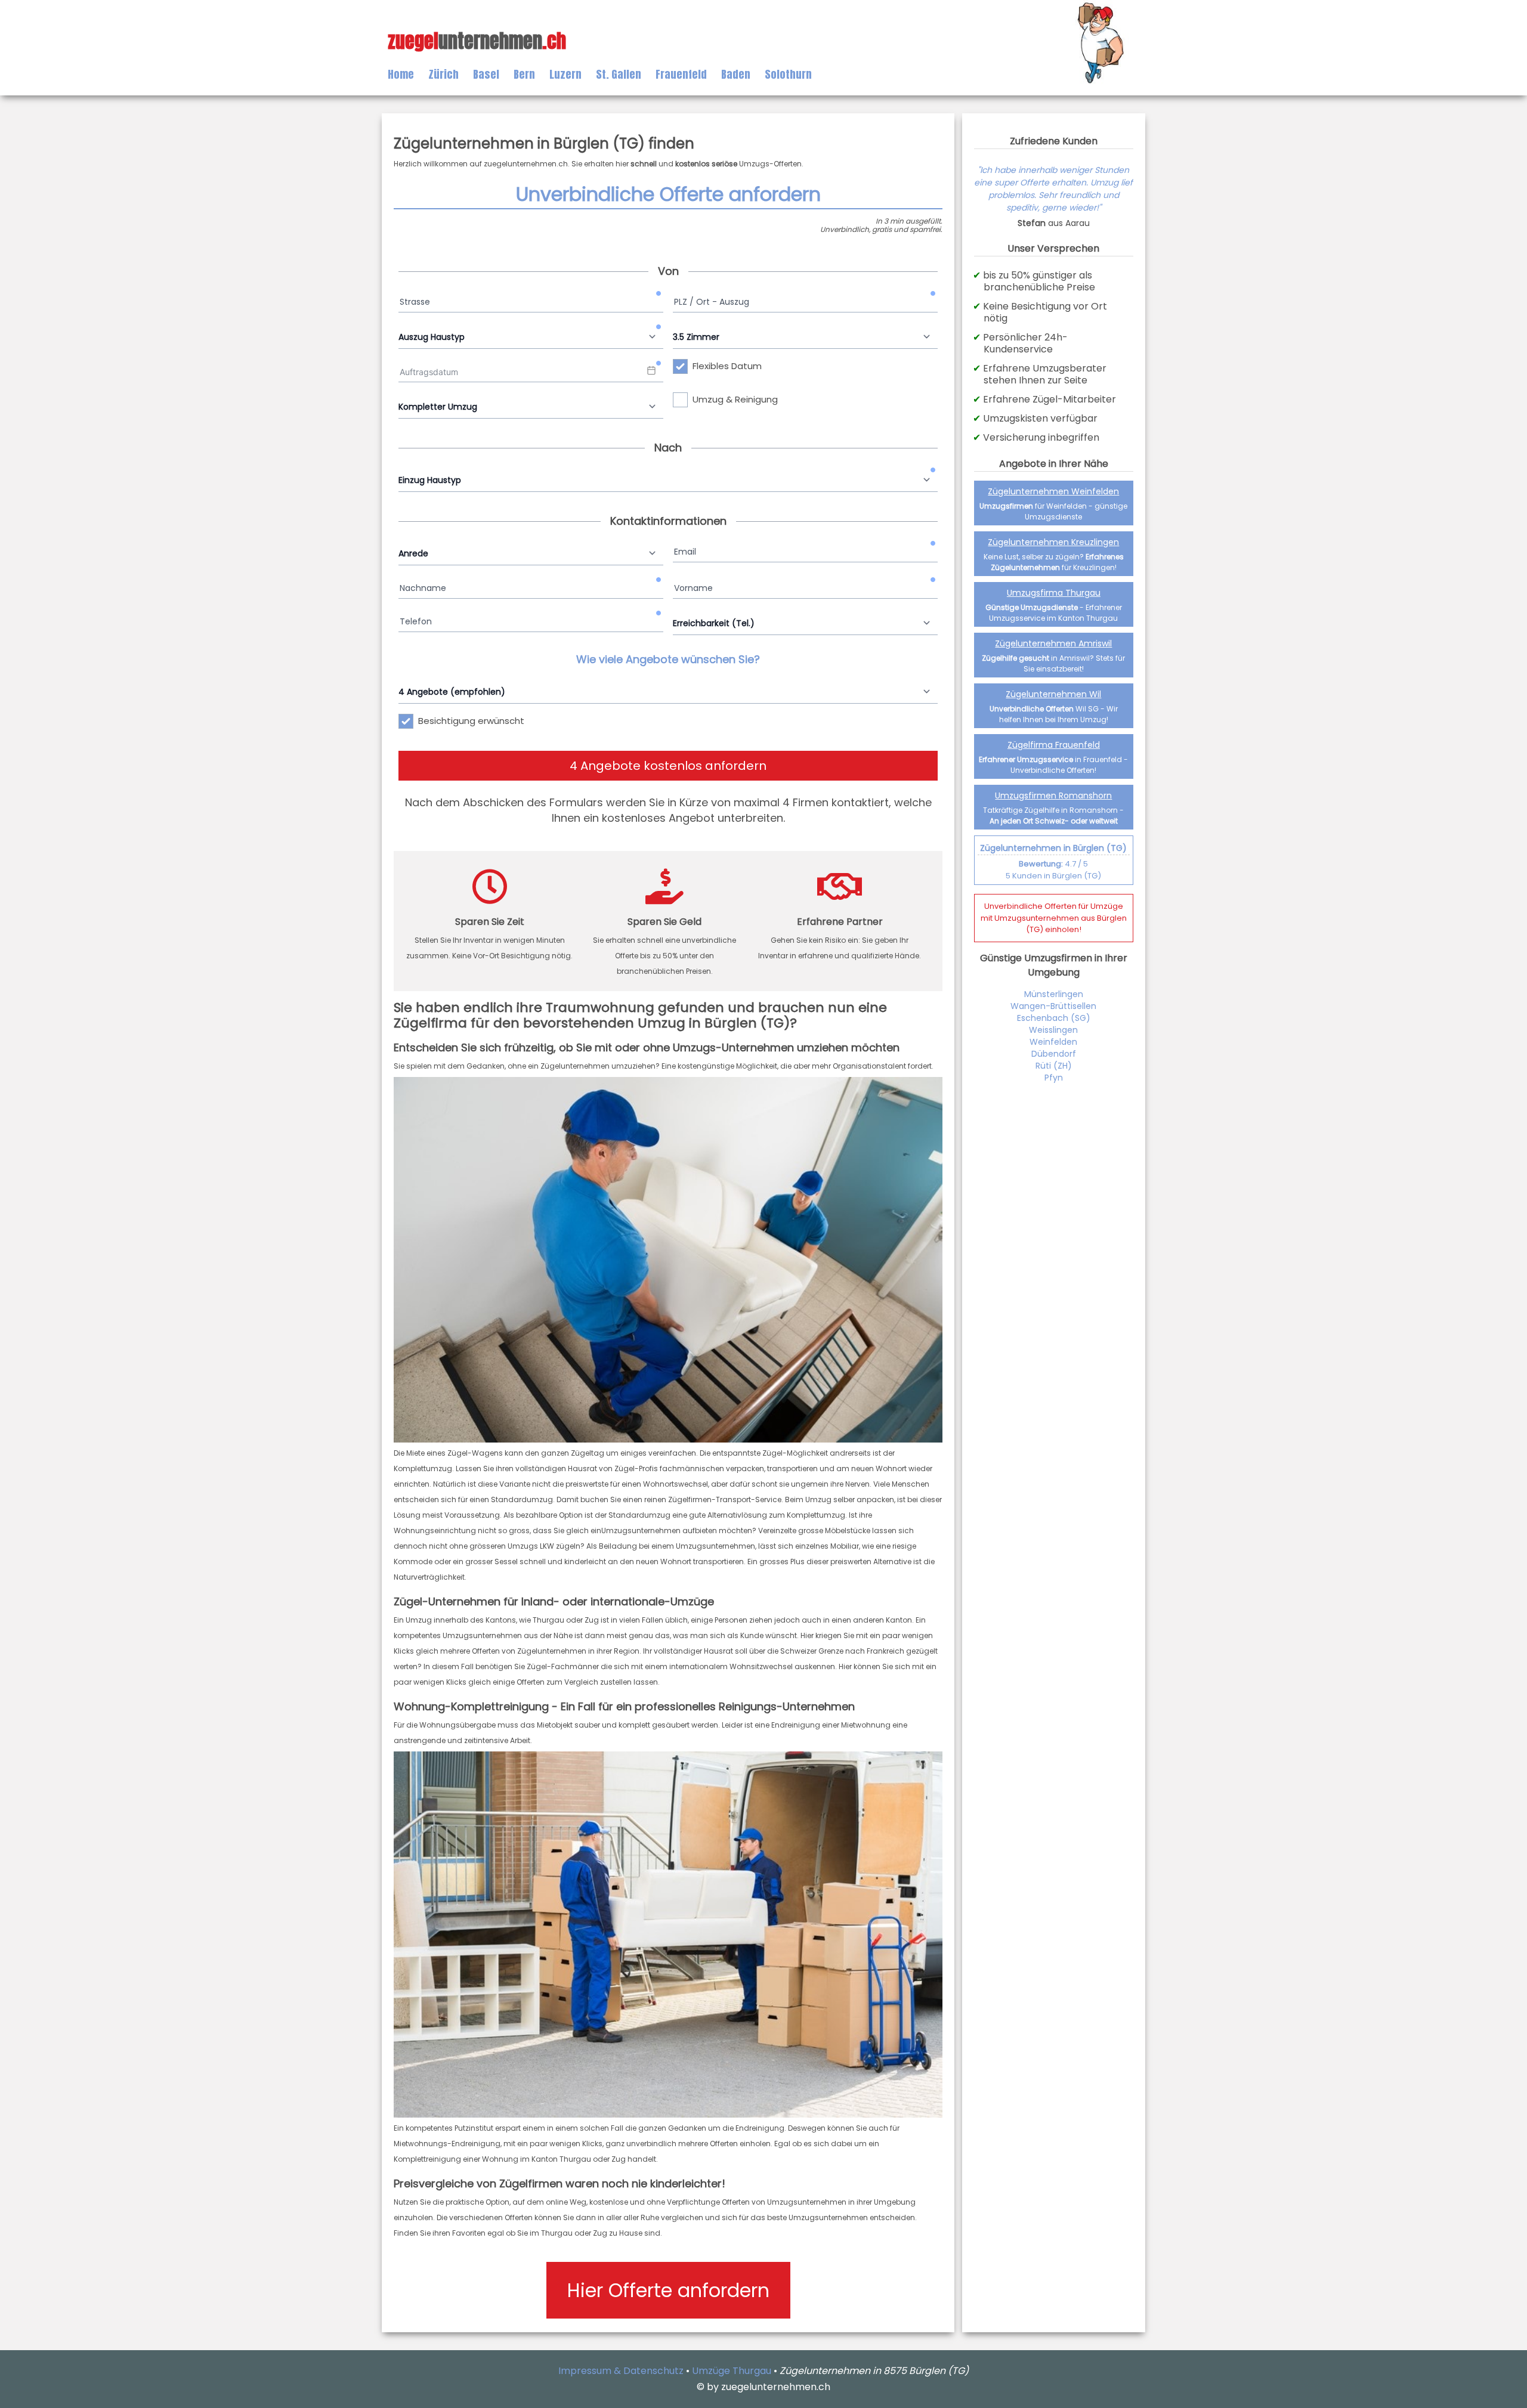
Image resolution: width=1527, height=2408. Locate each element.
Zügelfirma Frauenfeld (1054, 745)
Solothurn (788, 74)
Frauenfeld (681, 74)
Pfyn (1054, 1078)
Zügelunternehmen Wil (1053, 694)
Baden (736, 74)
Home (401, 74)
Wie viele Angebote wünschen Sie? (668, 659)
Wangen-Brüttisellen (1053, 1006)
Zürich (443, 74)
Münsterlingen (1054, 994)
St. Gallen (619, 74)
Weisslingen (1053, 1030)
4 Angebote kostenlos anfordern (668, 766)
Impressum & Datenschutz (621, 2371)
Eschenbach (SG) (1054, 1018)
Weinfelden (1053, 1042)
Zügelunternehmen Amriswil (1053, 643)
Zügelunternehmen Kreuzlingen (1053, 542)
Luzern (565, 74)
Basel (486, 74)
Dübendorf (1054, 1054)
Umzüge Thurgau (732, 2371)
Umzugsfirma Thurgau (1054, 593)
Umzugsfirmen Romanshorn (1053, 796)
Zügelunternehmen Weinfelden (1053, 491)
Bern (524, 74)
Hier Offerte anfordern (668, 2290)
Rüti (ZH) (1054, 1066)
